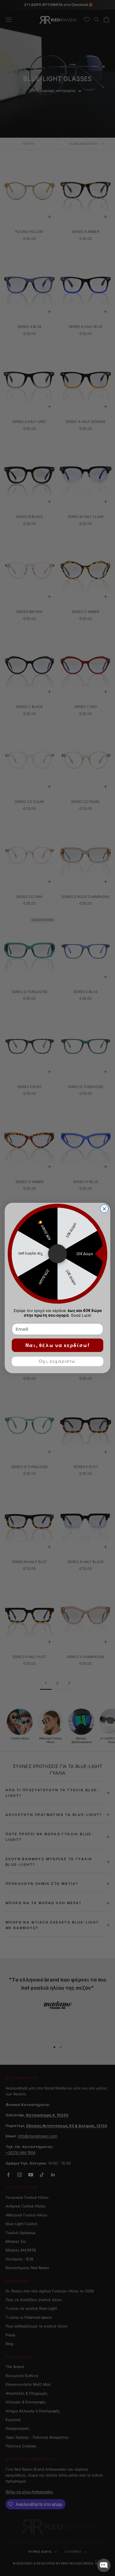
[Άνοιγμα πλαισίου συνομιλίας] (104, 2565)
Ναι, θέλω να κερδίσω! (57, 1345)
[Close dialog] (104, 1209)
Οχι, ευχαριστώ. (57, 1361)
